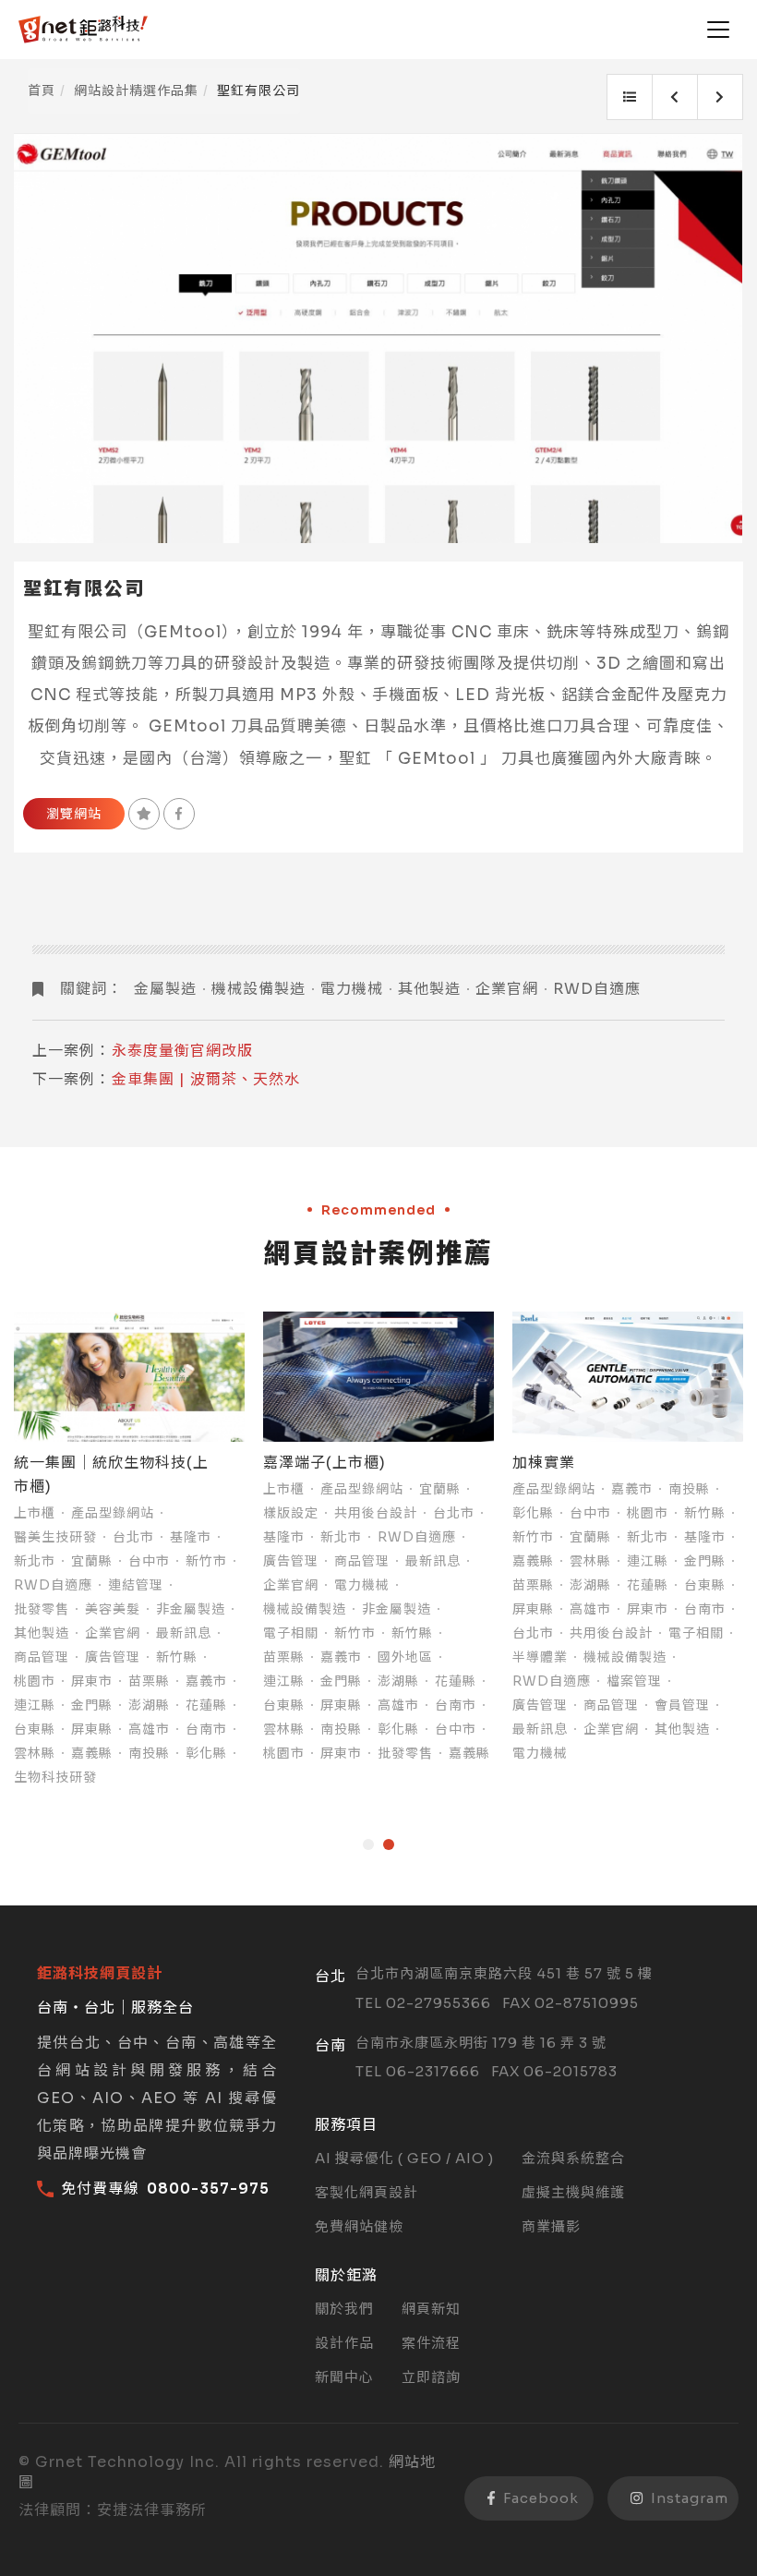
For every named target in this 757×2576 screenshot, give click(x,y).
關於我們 (344, 2309)
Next (745, 338)
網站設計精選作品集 (136, 91)
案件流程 (431, 2343)
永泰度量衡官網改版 (182, 1051)
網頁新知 (431, 2309)
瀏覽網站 (74, 814)
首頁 (42, 91)
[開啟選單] (718, 30)
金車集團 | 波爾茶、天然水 (206, 1079)
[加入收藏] (144, 814)
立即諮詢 (431, 2377)
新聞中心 (344, 2377)
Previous (12, 338)
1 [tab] (368, 1844)
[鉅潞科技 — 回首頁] (83, 30)
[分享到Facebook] (179, 814)
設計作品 (344, 2343)
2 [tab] (389, 1844)
